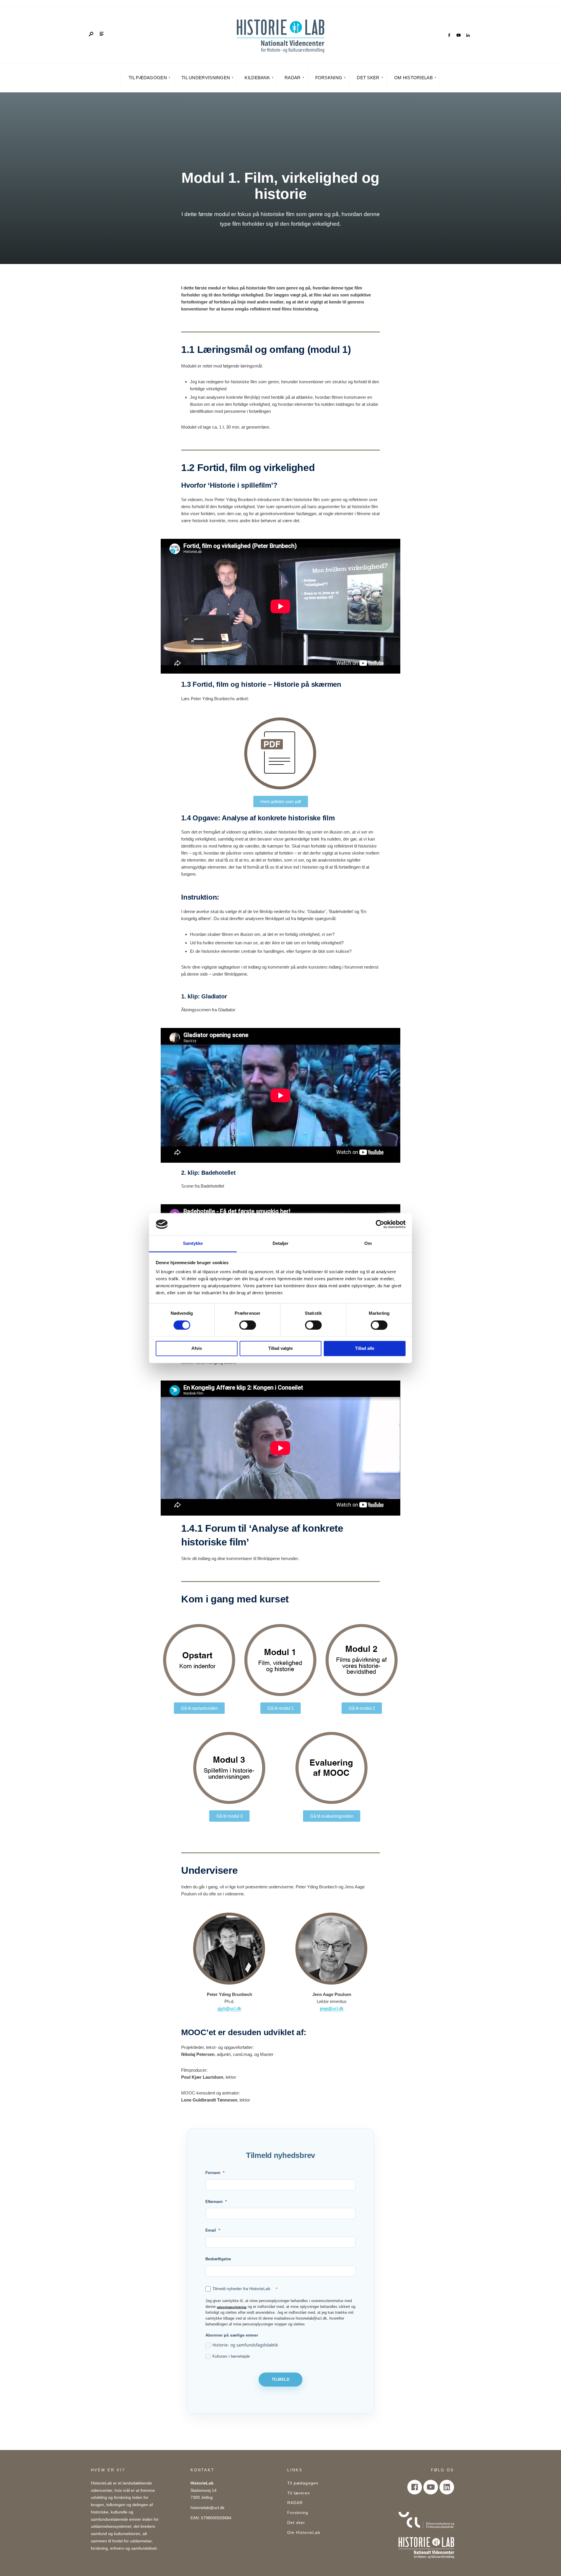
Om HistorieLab (413, 78)
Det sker (368, 78)
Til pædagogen (148, 78)
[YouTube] (458, 35)
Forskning (329, 78)
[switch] (248, 1325)
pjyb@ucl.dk (230, 2008)
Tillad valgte (280, 1349)
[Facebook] (449, 35)
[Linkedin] (447, 2487)
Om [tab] (368, 1244)
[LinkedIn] (468, 35)
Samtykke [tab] (193, 1244)
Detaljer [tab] (281, 1244)
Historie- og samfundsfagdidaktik (245, 2345)
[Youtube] (431, 2487)
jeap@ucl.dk (332, 2008)
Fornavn (213, 2173)
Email (211, 2230)
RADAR (293, 78)
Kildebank (257, 78)
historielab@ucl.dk (207, 2508)
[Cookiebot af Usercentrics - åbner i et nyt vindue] (380, 1224)
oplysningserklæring (232, 2307)
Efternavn (214, 2202)
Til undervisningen (206, 78)
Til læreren (299, 2493)
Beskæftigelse (218, 2259)
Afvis (197, 1349)
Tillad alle (365, 1349)
